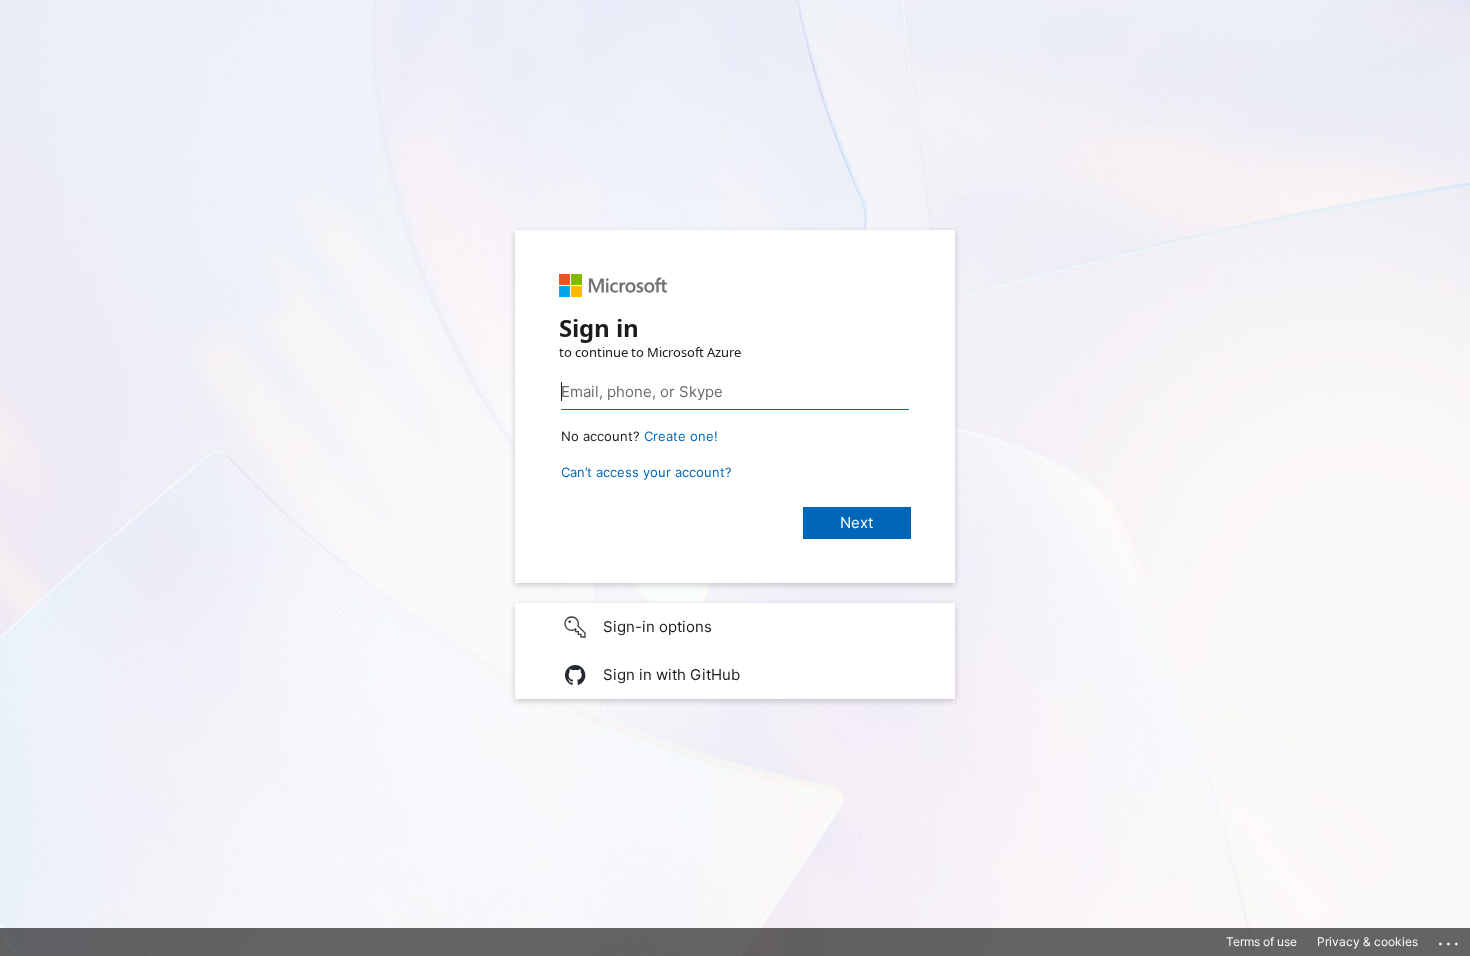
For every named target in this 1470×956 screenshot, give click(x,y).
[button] (735, 627)
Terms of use (1261, 941)
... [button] (1450, 939)
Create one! (681, 436)
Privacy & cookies (1367, 941)
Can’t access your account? (646, 472)
